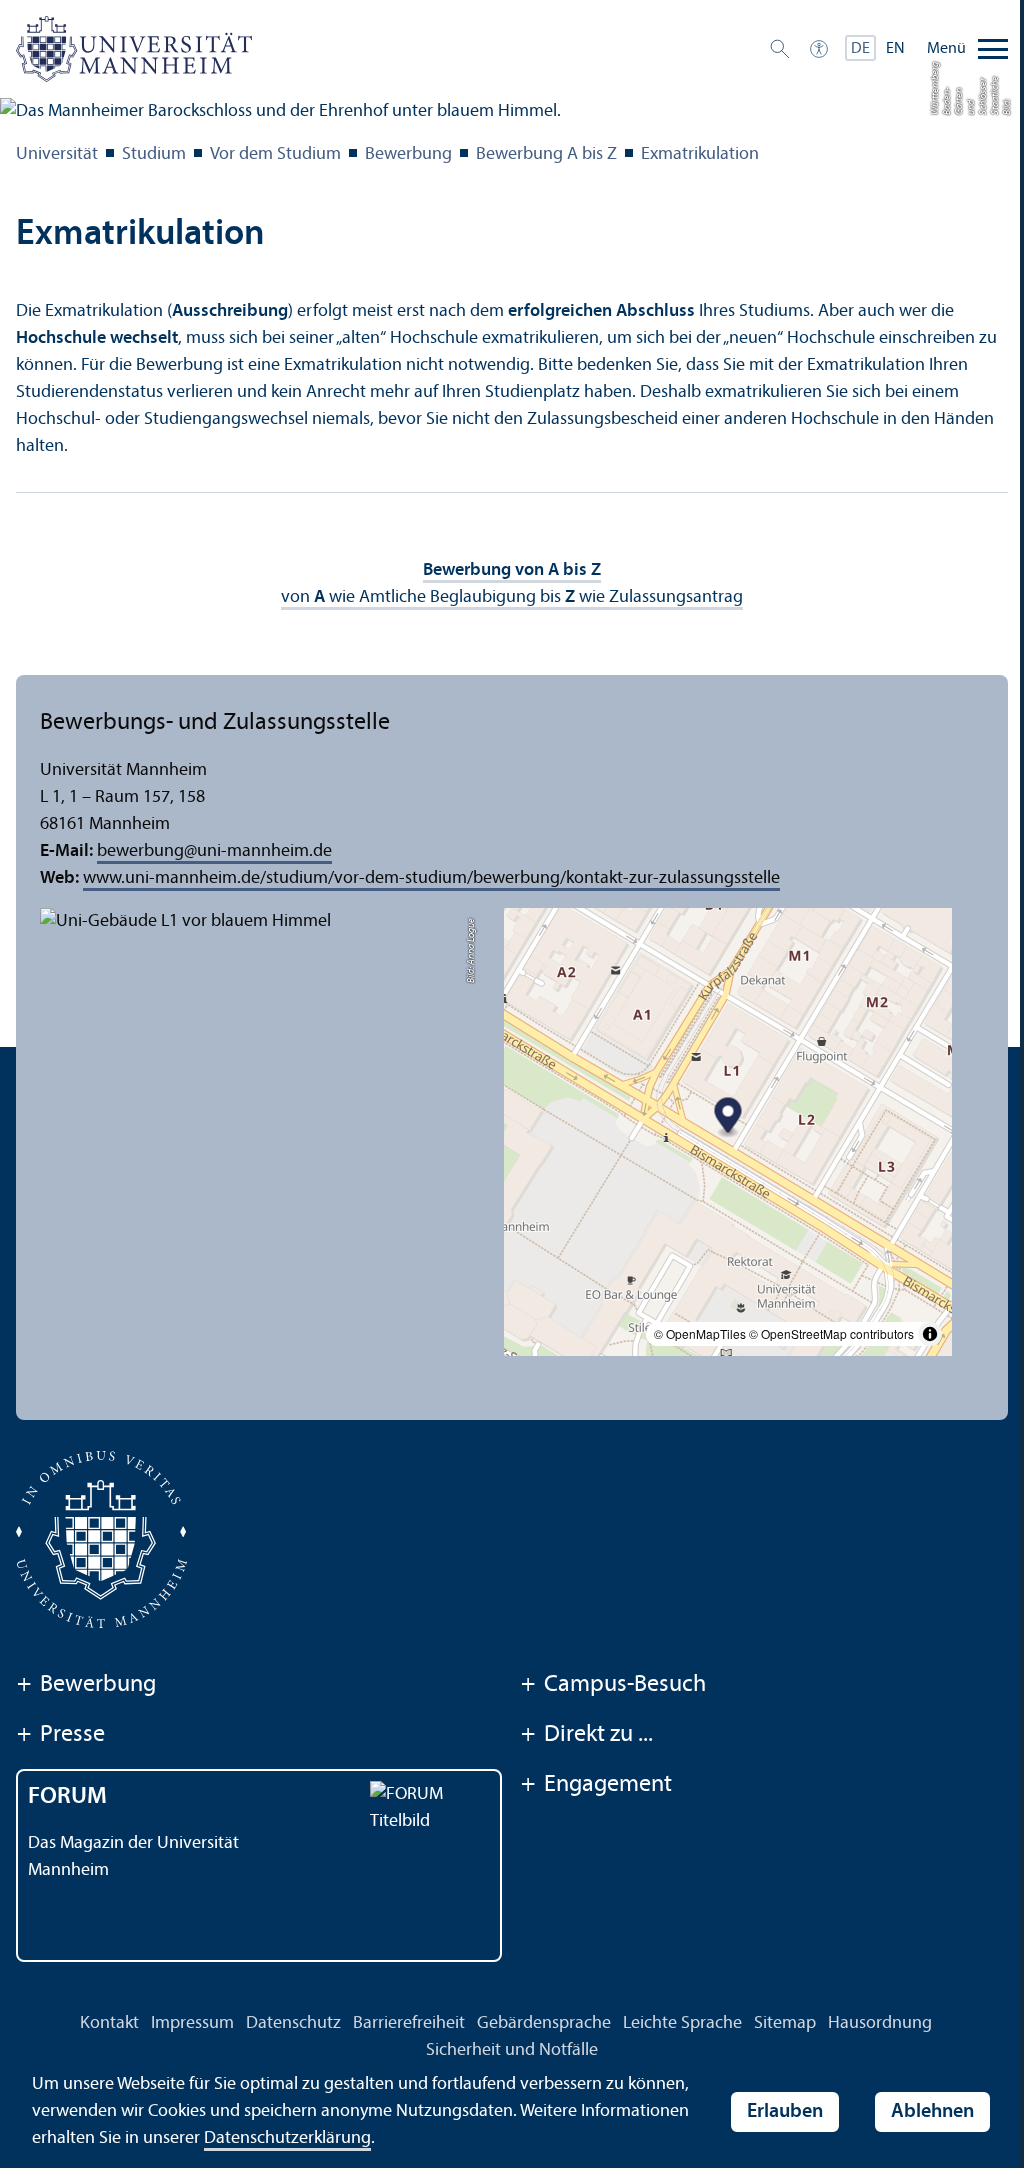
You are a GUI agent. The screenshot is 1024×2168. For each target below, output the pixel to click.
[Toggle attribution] (930, 1334)
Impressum (192, 2023)
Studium (154, 154)
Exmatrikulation (700, 154)
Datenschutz (293, 2023)
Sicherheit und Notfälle (512, 2050)
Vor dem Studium (275, 154)
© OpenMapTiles (700, 1333)
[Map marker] (728, 1118)
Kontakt (109, 2023)
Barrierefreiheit (409, 2023)
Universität (57, 154)
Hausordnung (880, 2023)
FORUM (67, 1797)
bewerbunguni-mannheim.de (214, 851)
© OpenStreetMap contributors (831, 1333)
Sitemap (785, 2023)
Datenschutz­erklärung (287, 2138)
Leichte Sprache (682, 2023)
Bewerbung (408, 154)
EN (895, 49)
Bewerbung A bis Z (546, 154)
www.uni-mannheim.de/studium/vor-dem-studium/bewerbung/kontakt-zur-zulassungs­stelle (431, 878)
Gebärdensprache (544, 2023)
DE (860, 49)
